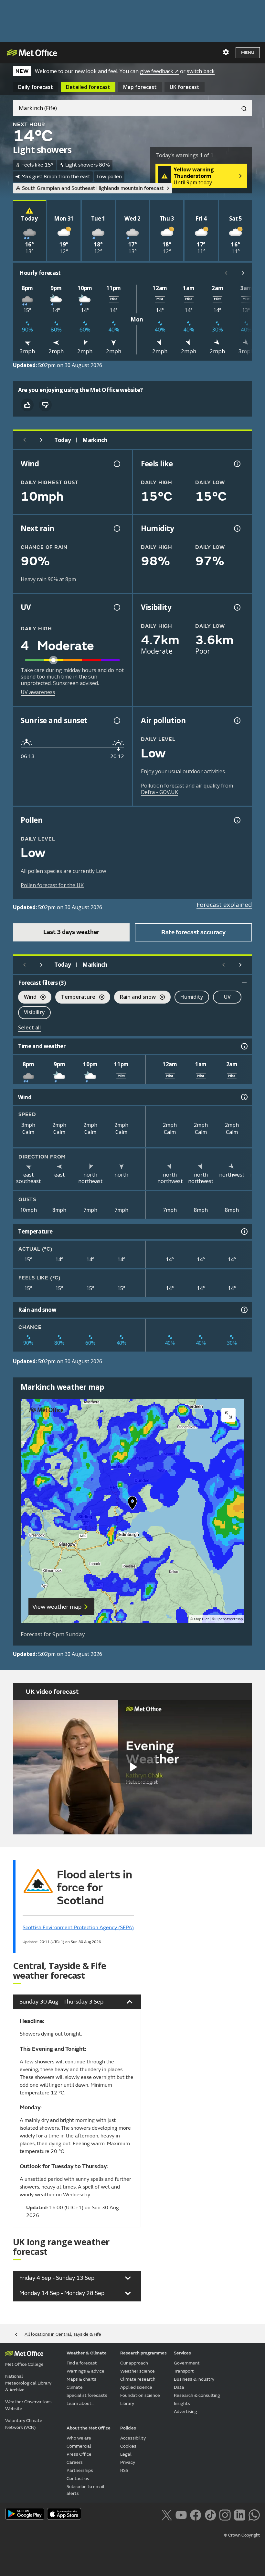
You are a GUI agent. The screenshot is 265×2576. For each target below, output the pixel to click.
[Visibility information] (237, 607)
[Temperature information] (244, 1232)
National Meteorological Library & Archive (28, 2383)
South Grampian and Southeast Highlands (93, 188)
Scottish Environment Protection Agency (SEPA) (78, 1928)
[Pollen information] (237, 820)
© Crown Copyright (242, 2535)
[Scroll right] (243, 273)
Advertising (185, 2412)
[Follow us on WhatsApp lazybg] (254, 2514)
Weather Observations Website (28, 2405)
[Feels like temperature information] (237, 464)
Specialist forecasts (87, 2395)
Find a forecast (82, 2363)
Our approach (134, 2363)
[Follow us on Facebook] (196, 2514)
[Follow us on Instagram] (225, 2514)
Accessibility (133, 2438)
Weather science (138, 2371)
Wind (27, 998)
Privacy (128, 2462)
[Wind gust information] (116, 464)
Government (187, 2363)
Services (182, 2353)
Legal (126, 2454)
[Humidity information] (237, 528)
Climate (75, 2387)
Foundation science (140, 2395)
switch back (201, 71)
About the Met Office (89, 2428)
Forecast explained (224, 905)
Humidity (192, 997)
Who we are (79, 2438)
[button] (132, 1505)
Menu (248, 53)
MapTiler (201, 1619)
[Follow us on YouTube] (181, 2514)
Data (179, 2387)
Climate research (138, 2379)
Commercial (79, 2446)
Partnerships (80, 2470)
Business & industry (194, 2379)
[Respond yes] (27, 405)
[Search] (241, 108)
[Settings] (226, 52)
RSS (124, 2470)
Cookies (128, 2446)
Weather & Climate (87, 2353)
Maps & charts (81, 2379)
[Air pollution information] (237, 721)
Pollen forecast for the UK (52, 885)
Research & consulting (197, 2395)
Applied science (136, 2387)
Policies (128, 2428)
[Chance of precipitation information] (116, 528)
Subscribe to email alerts (85, 2490)
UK (185, 87)
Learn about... (80, 2403)
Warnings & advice (85, 2371)
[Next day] (41, 440)
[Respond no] (45, 405)
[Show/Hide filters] (244, 983)
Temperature (75, 998)
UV (227, 997)
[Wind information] (244, 1097)
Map (140, 87)
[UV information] (116, 607)
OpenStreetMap (229, 1619)
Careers (75, 2462)
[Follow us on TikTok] (210, 2514)
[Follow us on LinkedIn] (240, 2514)
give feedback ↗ (159, 71)
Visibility (34, 1012)
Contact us (78, 2478)
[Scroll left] (226, 273)
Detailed (88, 87)
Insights (182, 2403)
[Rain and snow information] (244, 1310)
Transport (184, 2371)
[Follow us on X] (167, 2514)
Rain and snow (135, 998)
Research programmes (143, 2353)
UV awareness (38, 692)
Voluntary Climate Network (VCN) (24, 2424)
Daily (36, 87)
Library (127, 2403)
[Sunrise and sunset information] (116, 721)
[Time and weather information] (244, 1046)
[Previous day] (25, 440)
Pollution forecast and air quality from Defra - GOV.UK (187, 789)
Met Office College (24, 2364)
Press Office (79, 2454)
